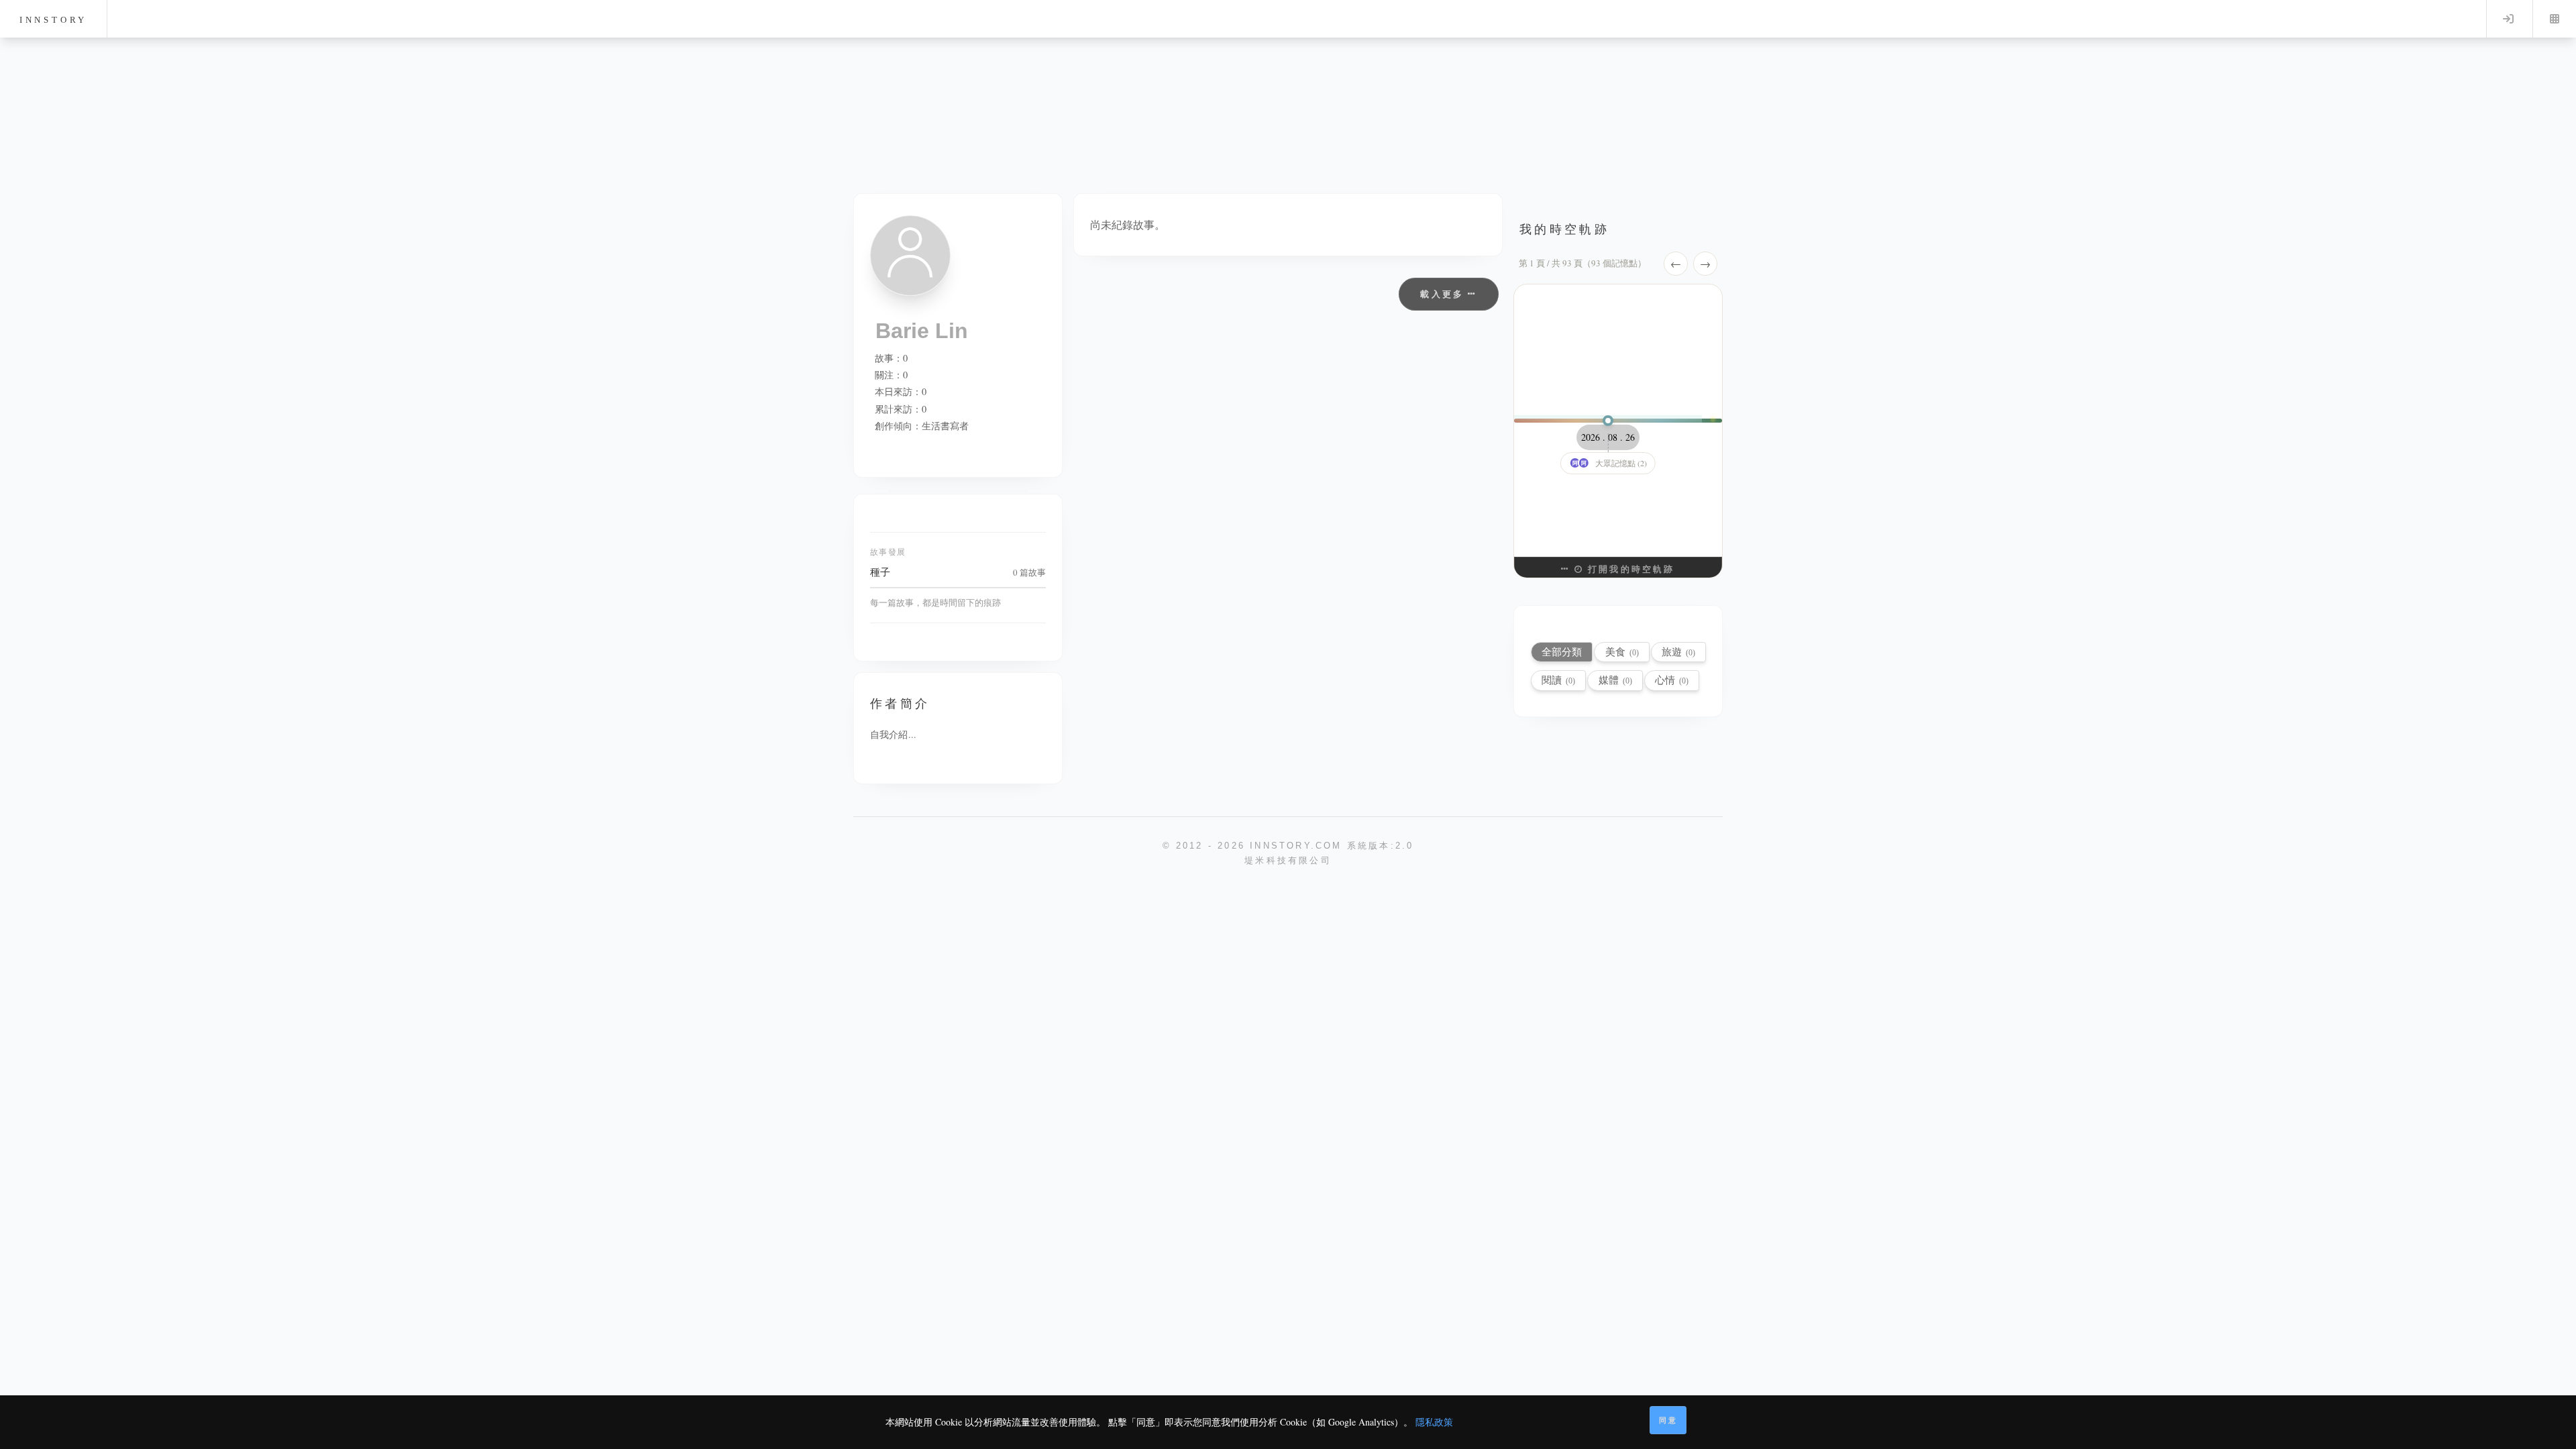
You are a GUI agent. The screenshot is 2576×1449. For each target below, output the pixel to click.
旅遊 (1678, 652)
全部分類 (1562, 652)
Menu (2555, 19)
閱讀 (1558, 680)
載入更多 (1444, 294)
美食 (1622, 652)
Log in (2508, 19)
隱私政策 (1434, 1422)
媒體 (1615, 680)
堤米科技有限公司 (1288, 860)
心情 (1672, 680)
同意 (1668, 1420)
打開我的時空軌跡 (1629, 569)
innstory (53, 20)
